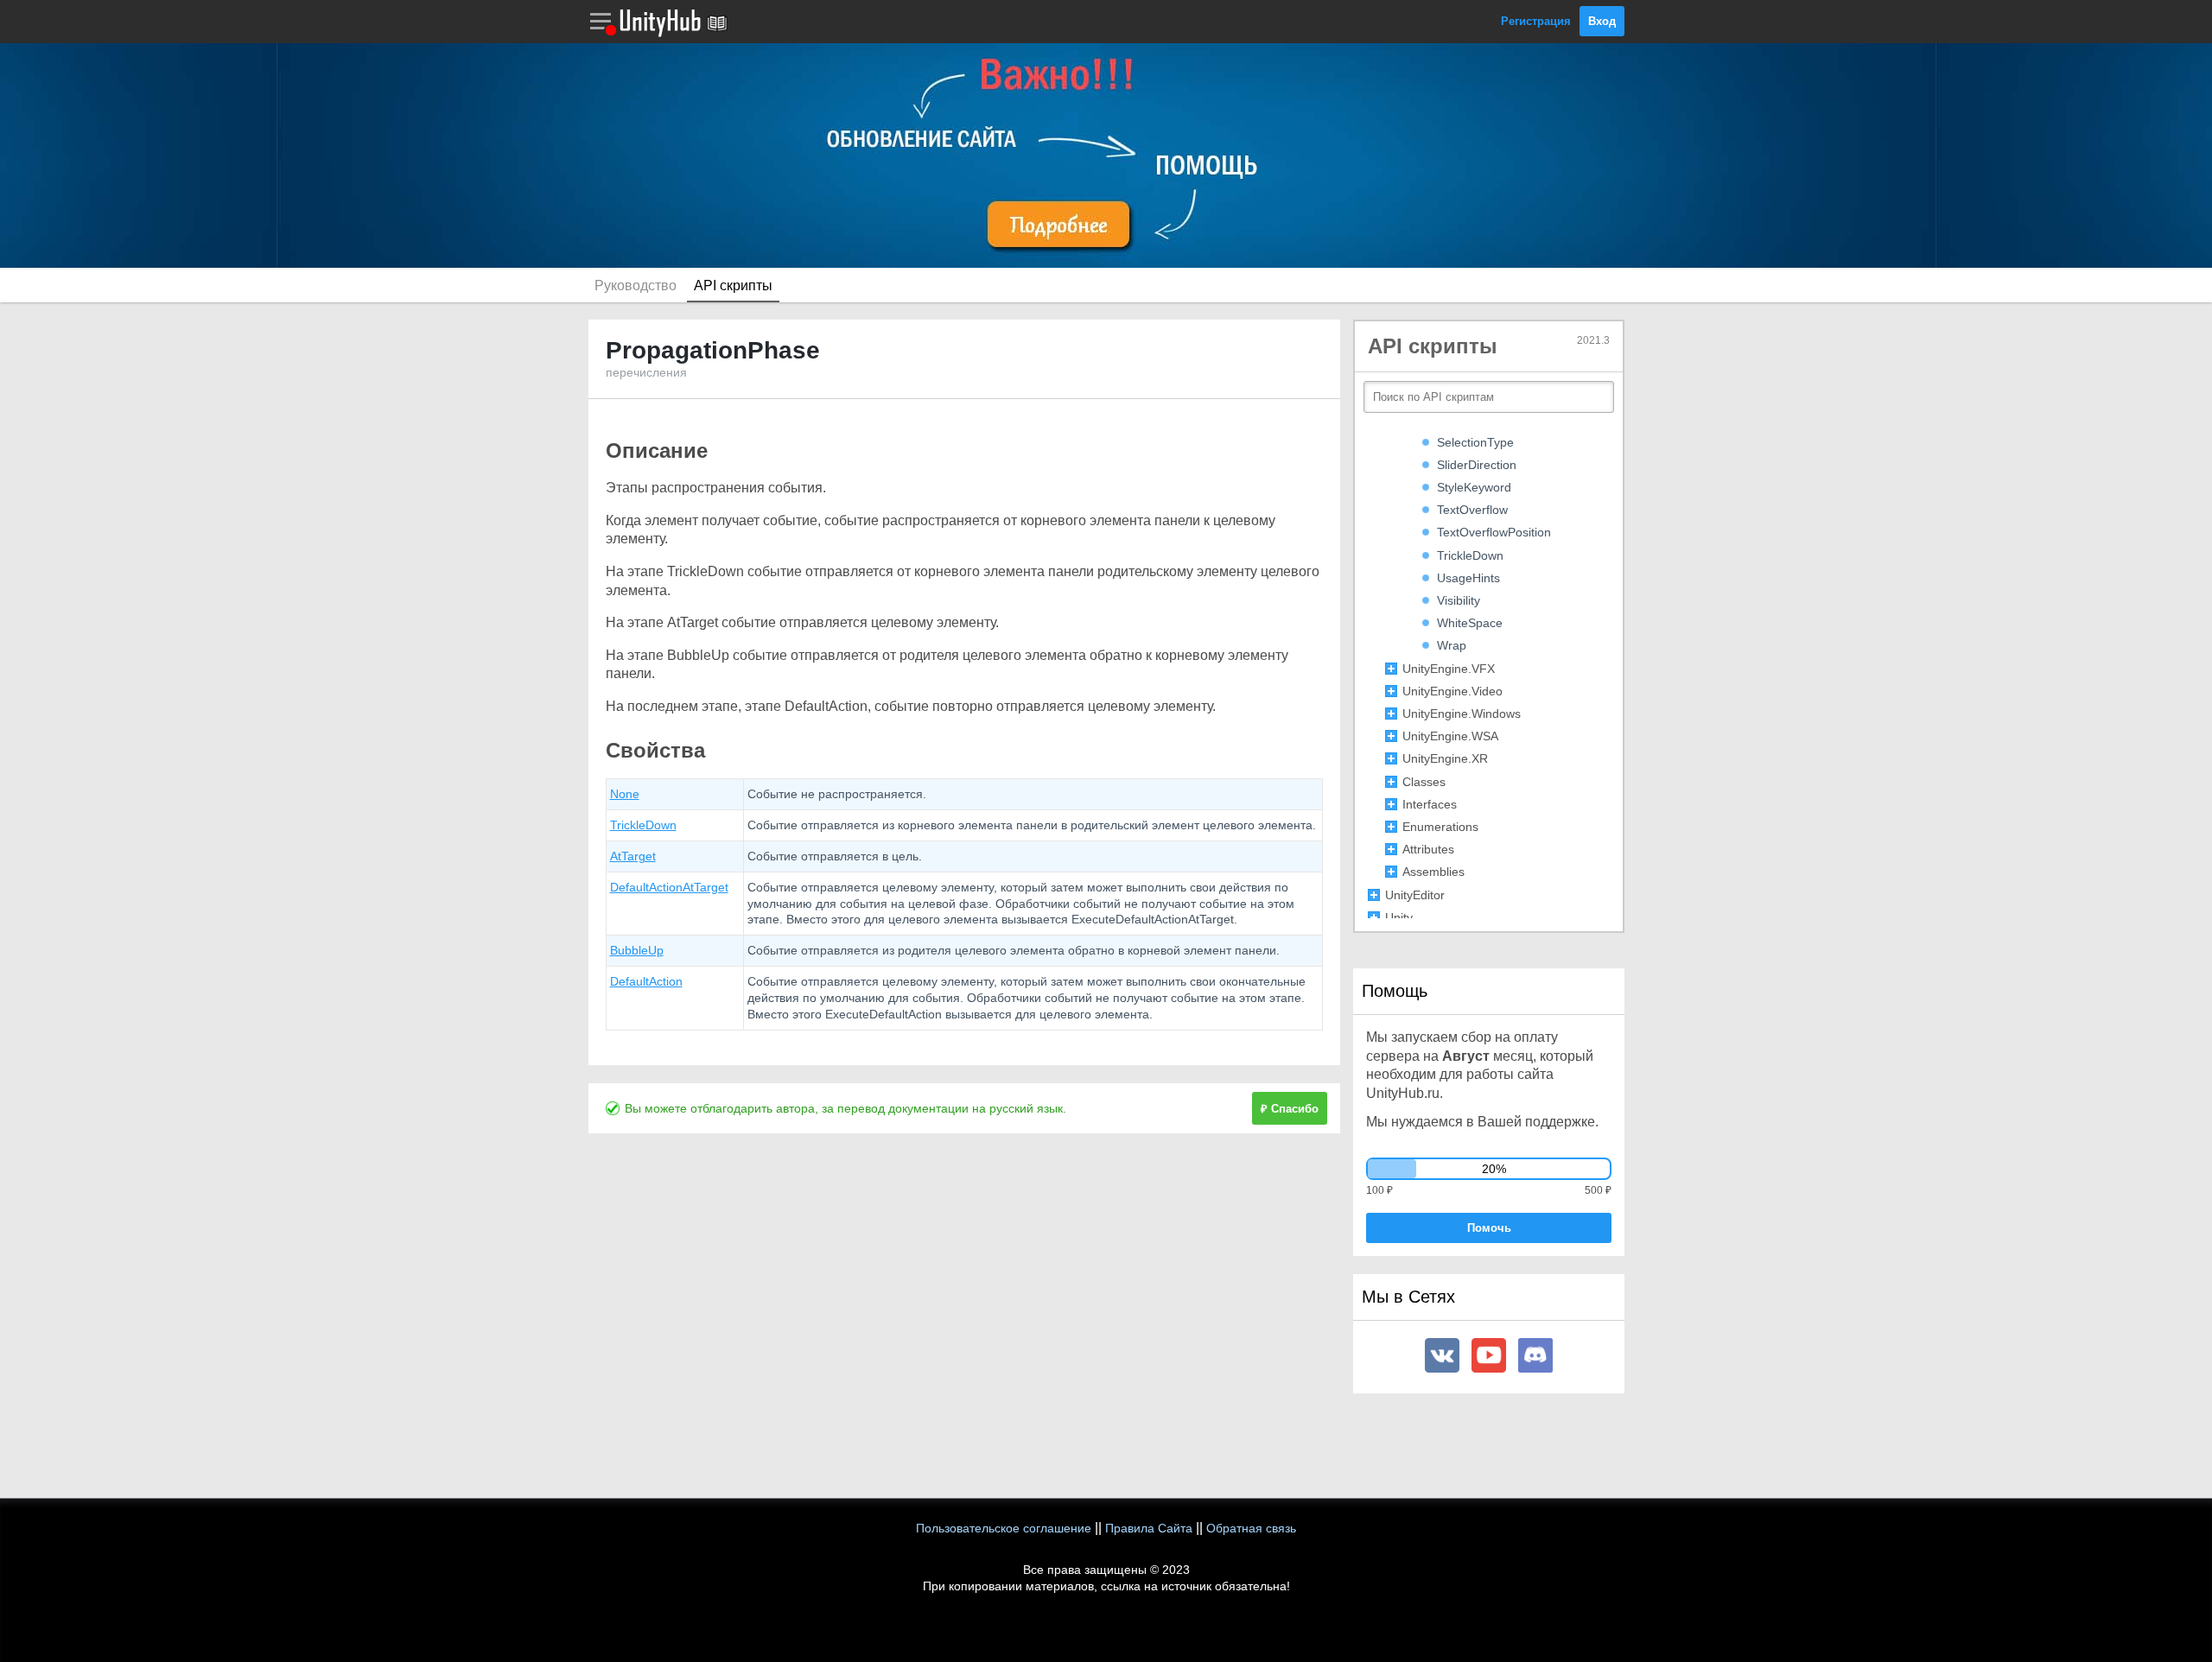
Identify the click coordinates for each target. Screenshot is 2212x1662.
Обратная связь (1251, 1528)
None (625, 794)
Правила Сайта (1149, 1528)
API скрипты (733, 285)
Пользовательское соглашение (1004, 1528)
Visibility (1459, 600)
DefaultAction (646, 981)
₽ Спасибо (1290, 1109)
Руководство (636, 285)
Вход (1602, 21)
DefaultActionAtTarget (669, 887)
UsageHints (1468, 578)
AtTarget (633, 856)
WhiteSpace (1470, 623)
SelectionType (1475, 442)
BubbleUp (637, 950)
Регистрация (1536, 21)
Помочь (1489, 1228)
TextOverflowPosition (1494, 532)
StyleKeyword (1474, 487)
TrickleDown (643, 825)
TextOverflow (1472, 510)
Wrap (1452, 645)
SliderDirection (1477, 465)
